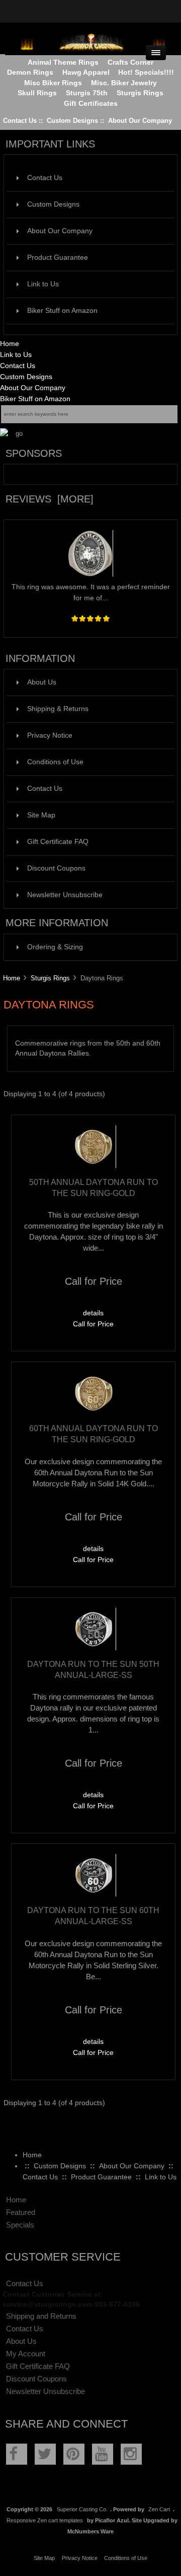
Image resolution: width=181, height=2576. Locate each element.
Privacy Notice (50, 735)
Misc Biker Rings (53, 83)
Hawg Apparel (86, 72)
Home (10, 344)
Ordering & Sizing (55, 947)
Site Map (41, 815)
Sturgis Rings (50, 978)
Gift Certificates (91, 104)
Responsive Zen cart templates (45, 2520)
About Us (42, 682)
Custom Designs (72, 121)
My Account (26, 2354)
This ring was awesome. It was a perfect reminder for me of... (91, 592)
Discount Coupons (56, 868)
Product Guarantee (58, 257)
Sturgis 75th (87, 93)
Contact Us (20, 121)
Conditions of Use (55, 762)
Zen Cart (159, 2509)
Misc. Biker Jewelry (124, 83)
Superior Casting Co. (82, 2509)
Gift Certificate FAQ (58, 842)
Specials (20, 2225)
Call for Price (93, 1324)
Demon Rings (30, 72)
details (93, 1313)
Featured (21, 2212)
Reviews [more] (50, 499)
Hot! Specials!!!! (146, 72)
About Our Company (140, 121)
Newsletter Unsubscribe (65, 895)
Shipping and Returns (41, 2316)
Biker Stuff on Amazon (62, 311)
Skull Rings (37, 93)
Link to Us (43, 284)
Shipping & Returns (58, 709)
